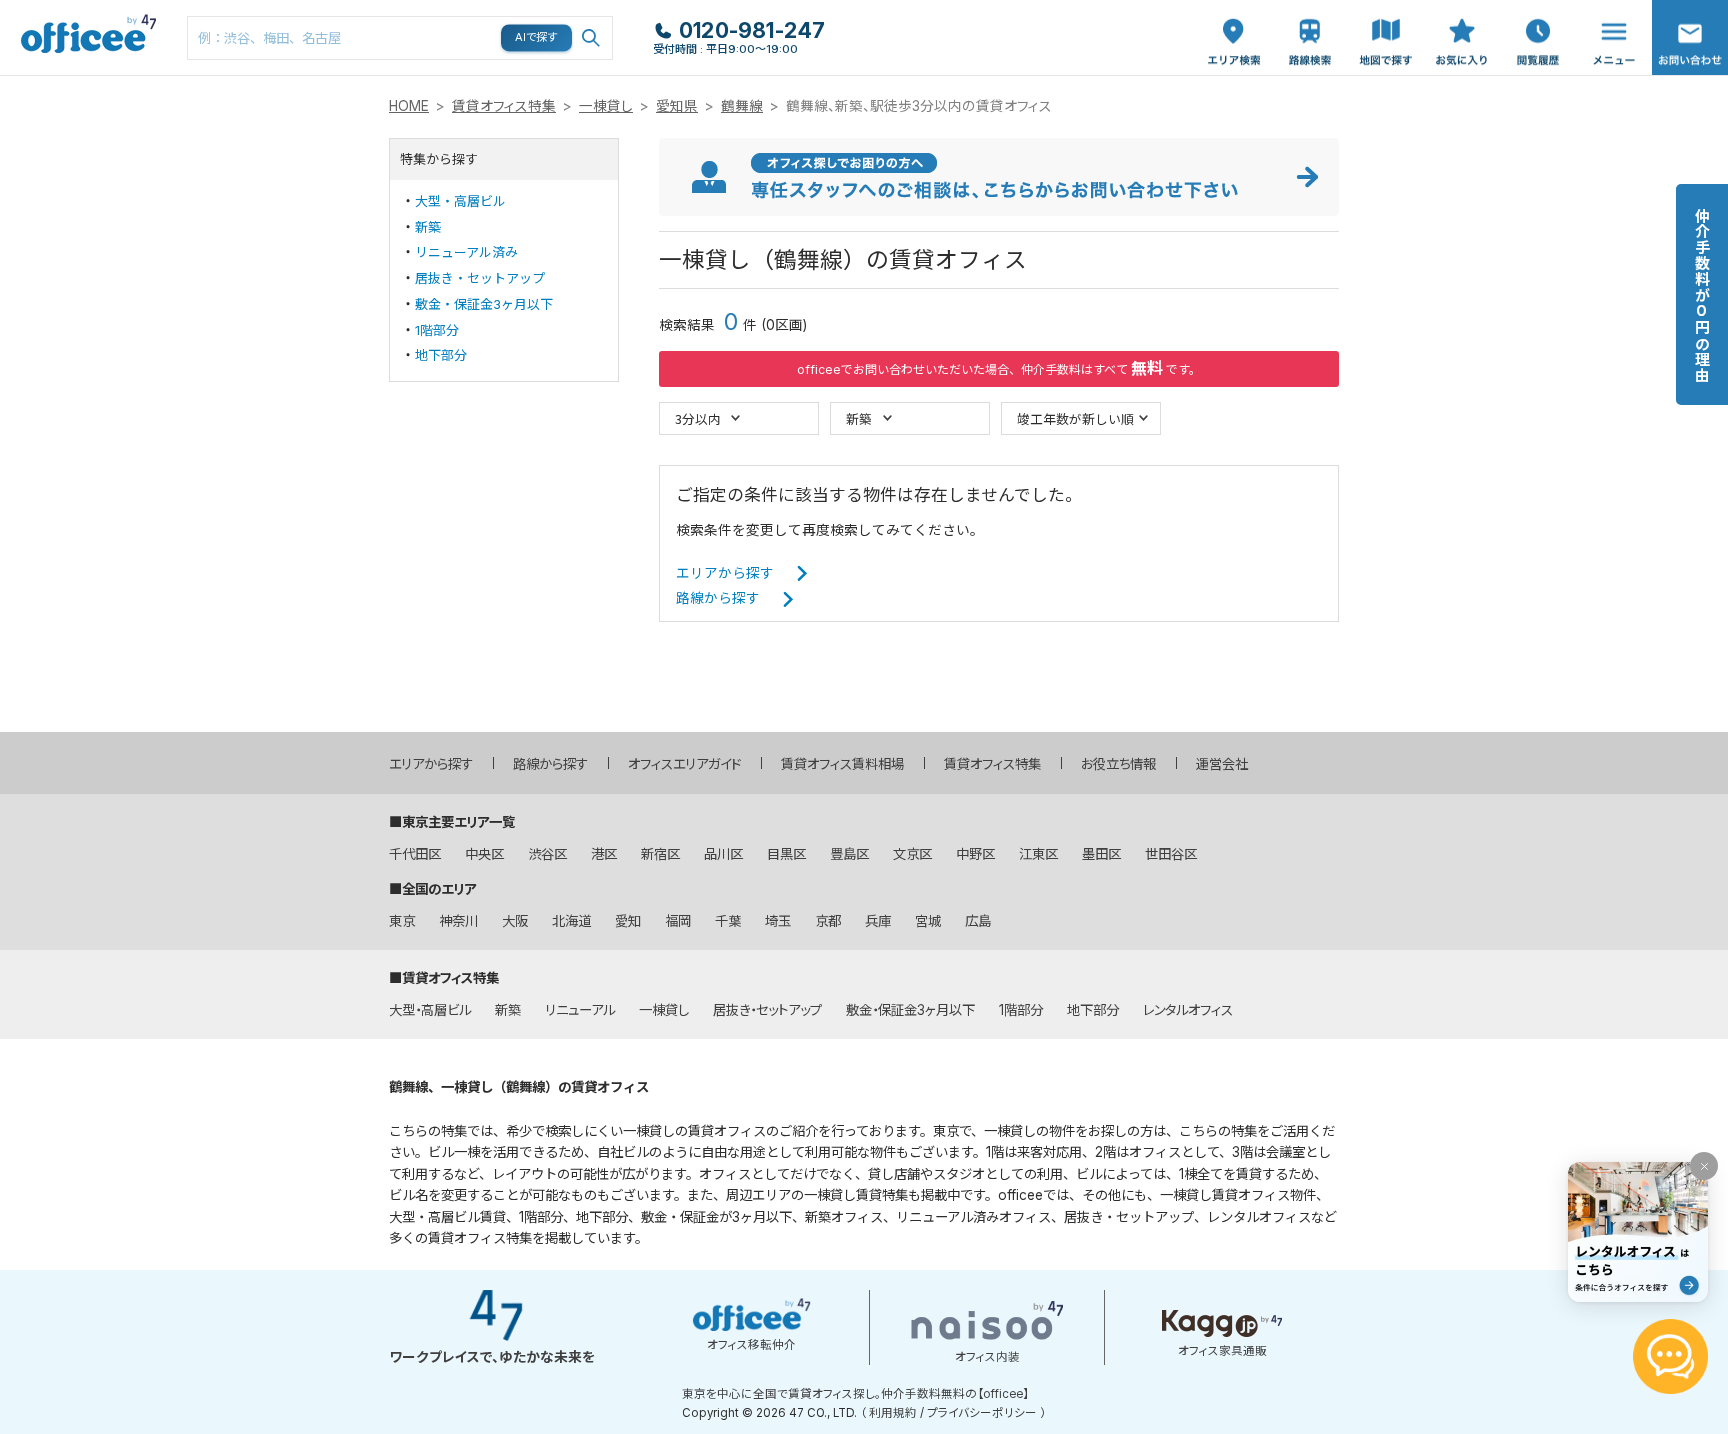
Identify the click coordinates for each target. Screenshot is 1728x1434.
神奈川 (458, 921)
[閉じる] (1704, 1166)
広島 (978, 921)
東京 (402, 921)
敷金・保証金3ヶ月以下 (484, 304)
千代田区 (415, 854)
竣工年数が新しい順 (1075, 418)
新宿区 (660, 854)
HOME (409, 106)
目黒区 (786, 854)
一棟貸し (606, 106)
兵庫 (878, 921)
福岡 (678, 921)
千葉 (728, 921)
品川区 (723, 854)
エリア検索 (1234, 21)
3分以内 (698, 418)
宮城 (928, 921)
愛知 (628, 921)
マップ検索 (1386, 21)
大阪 (515, 921)
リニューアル (580, 1010)
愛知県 (677, 106)
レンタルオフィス (1188, 1010)
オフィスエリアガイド (684, 764)
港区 (604, 854)
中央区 (484, 854)
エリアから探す (725, 573)
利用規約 (893, 1413)
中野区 (975, 854)
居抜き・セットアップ (480, 278)
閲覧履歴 (1536, 10)
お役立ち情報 (1118, 764)
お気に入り (1462, 21)
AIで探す (537, 37)
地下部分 (441, 355)
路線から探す (718, 598)
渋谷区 (547, 854)
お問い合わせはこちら (1690, 31)
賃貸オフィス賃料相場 (842, 764)
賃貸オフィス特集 (504, 106)
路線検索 (1308, 10)
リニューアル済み (466, 252)
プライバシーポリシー (982, 1413)
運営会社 (1222, 764)
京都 (828, 921)
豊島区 (849, 854)
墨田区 (1101, 854)
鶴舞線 (742, 106)
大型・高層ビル (460, 201)
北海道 (571, 921)
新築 (428, 227)
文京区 (912, 854)
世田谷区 (1171, 854)
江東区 (1038, 854)
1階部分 (437, 330)
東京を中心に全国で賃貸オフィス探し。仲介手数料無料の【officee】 (855, 1394)
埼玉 (778, 921)
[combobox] (400, 38)
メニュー (1609, 10)
